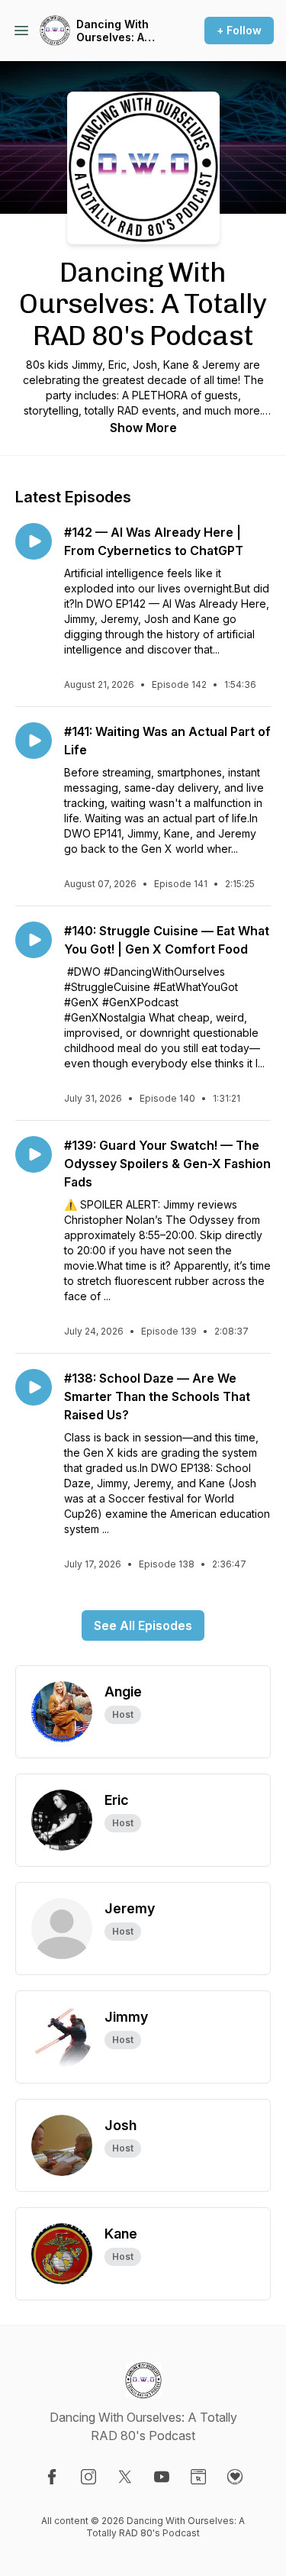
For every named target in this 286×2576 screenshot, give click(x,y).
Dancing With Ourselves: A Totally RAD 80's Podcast (121, 31)
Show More (143, 428)
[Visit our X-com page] (125, 2477)
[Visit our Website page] (198, 2477)
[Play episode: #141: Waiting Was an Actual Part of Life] (34, 741)
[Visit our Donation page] (235, 2477)
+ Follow (239, 30)
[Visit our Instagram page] (88, 2477)
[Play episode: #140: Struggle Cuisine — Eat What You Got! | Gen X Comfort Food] (34, 940)
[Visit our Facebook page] (52, 2477)
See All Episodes (143, 1625)
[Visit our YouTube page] (162, 2477)
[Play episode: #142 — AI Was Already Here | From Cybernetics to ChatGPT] (34, 541)
